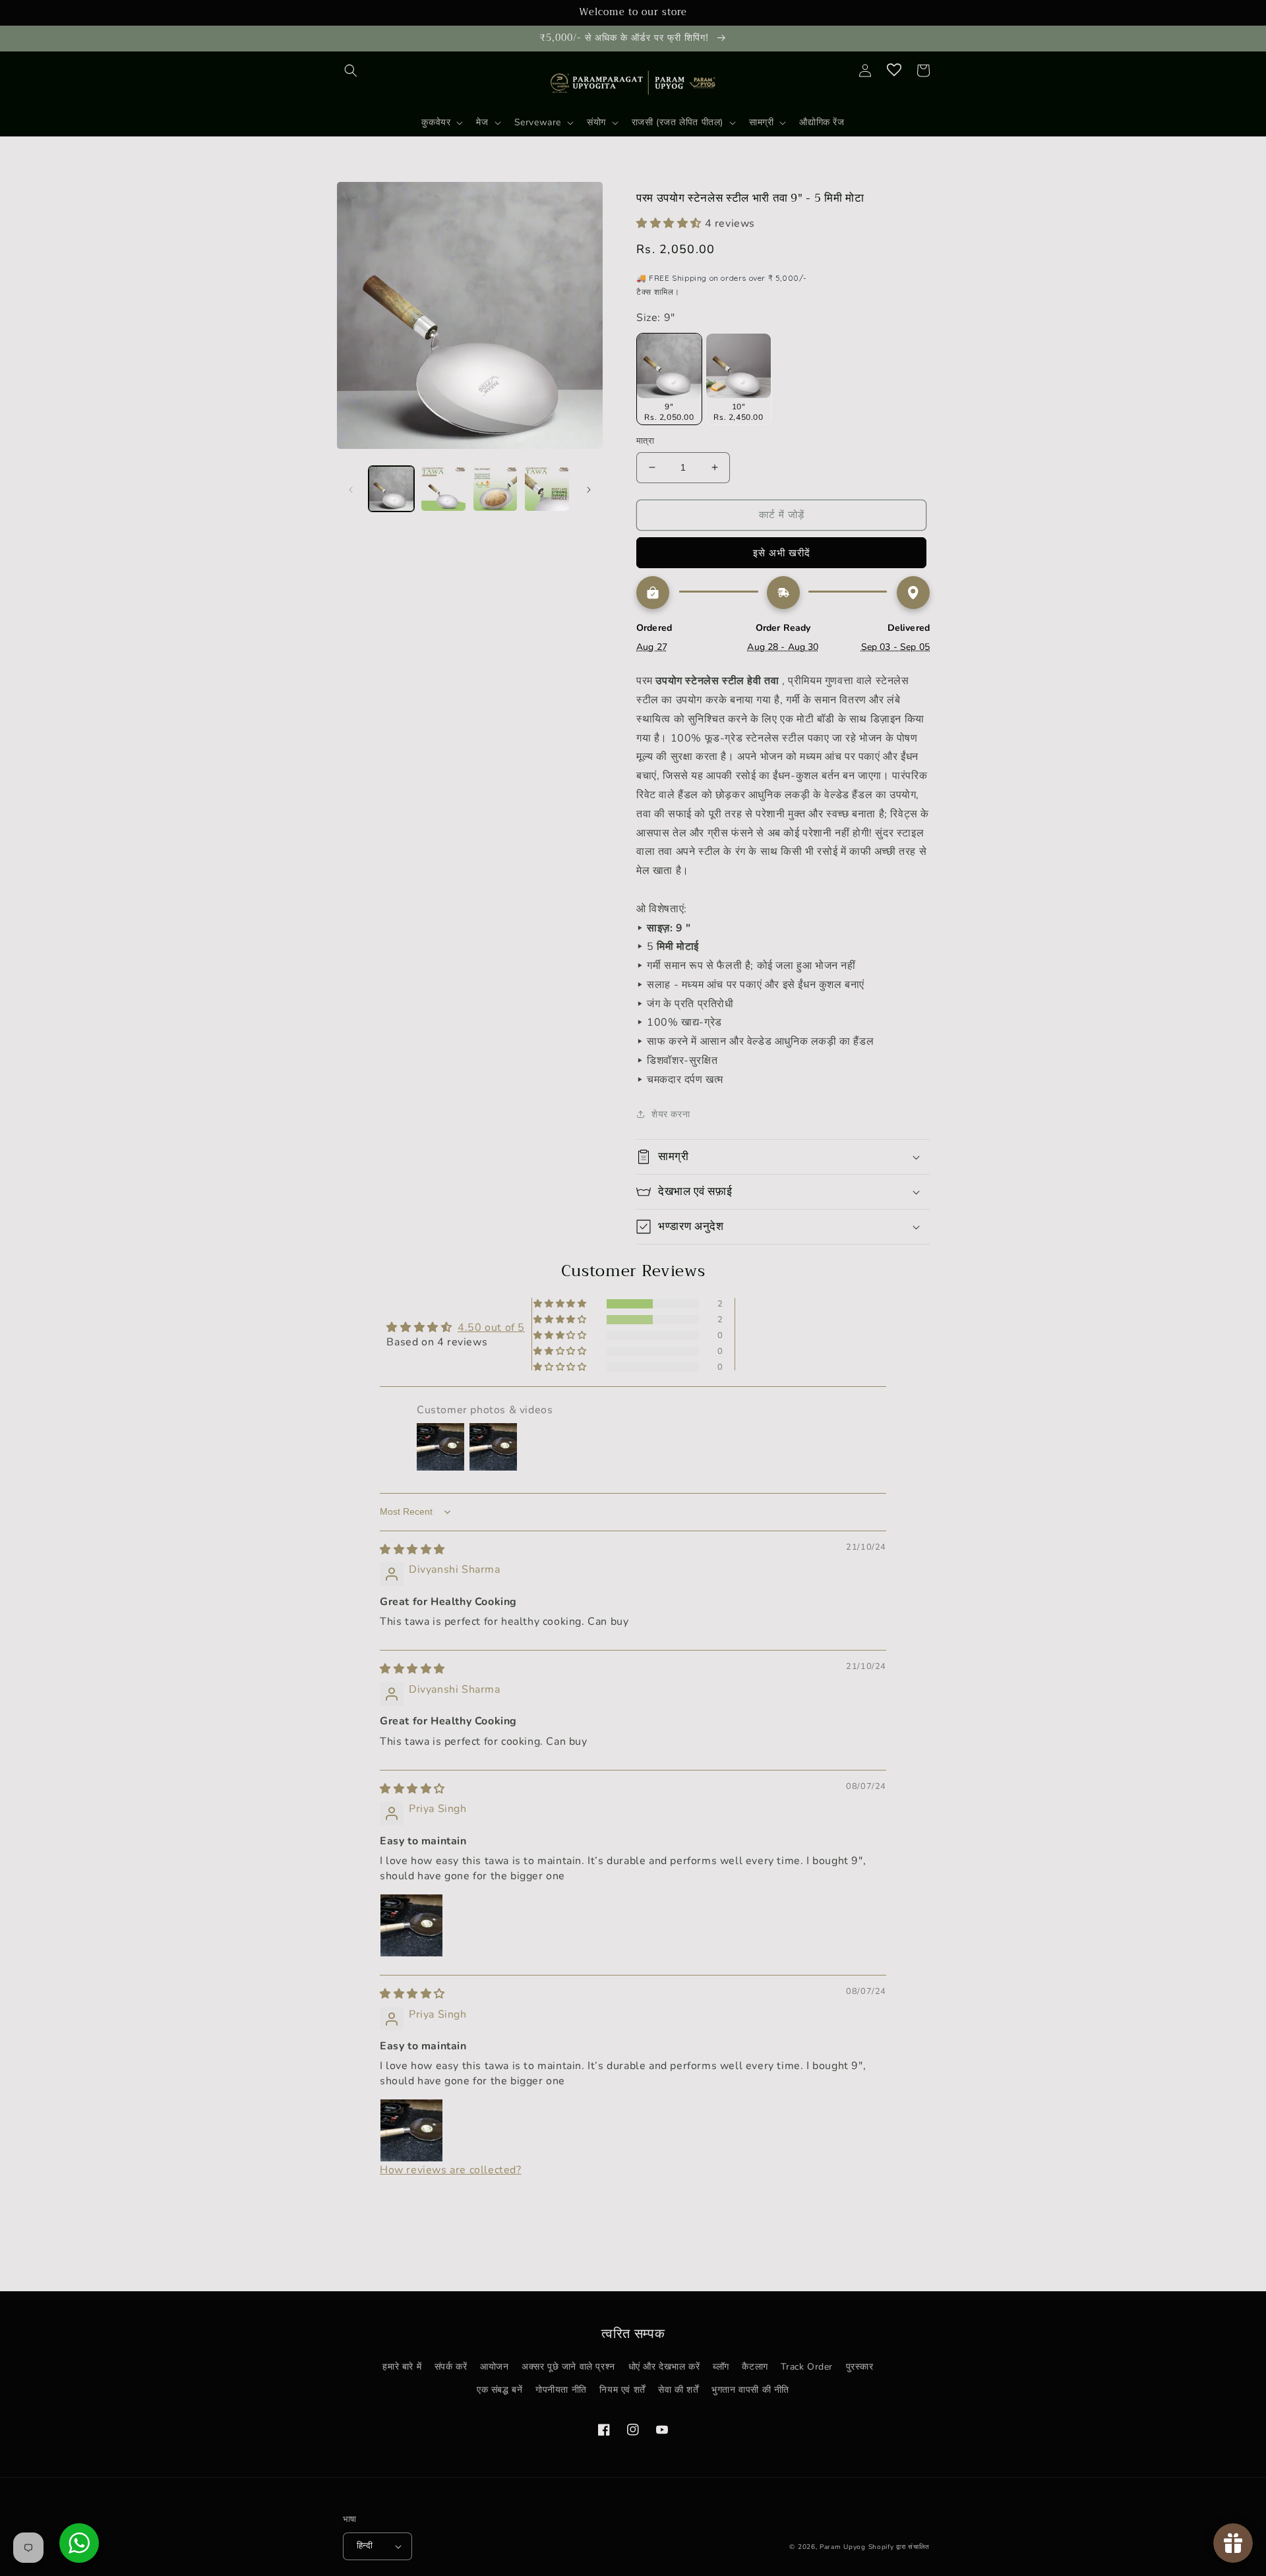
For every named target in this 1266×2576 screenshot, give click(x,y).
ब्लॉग (721, 2367)
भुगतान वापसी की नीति (750, 2390)
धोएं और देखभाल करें (664, 2367)
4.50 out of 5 (491, 1328)
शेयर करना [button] (671, 1114)
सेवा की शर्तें (678, 2390)
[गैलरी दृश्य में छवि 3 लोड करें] (496, 489)
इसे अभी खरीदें (782, 553)
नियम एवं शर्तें (622, 2390)
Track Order (807, 2367)
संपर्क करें (451, 2367)
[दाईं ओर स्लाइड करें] (589, 488)
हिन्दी (365, 2546)
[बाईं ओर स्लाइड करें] (351, 488)
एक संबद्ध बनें (499, 2390)
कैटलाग (755, 2367)
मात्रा (645, 441)
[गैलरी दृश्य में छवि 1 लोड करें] (391, 489)
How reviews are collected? (451, 2170)
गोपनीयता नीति (561, 2390)
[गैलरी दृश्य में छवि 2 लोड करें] (443, 489)
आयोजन (494, 2367)
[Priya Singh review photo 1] (411, 1925)
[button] (351, 71)
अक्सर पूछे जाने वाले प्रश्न (568, 2367)
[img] (412, 1550)
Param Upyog (843, 2547)
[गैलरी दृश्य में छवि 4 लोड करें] (547, 489)
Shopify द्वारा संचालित (899, 2547)
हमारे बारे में (402, 2367)
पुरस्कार (860, 2367)
